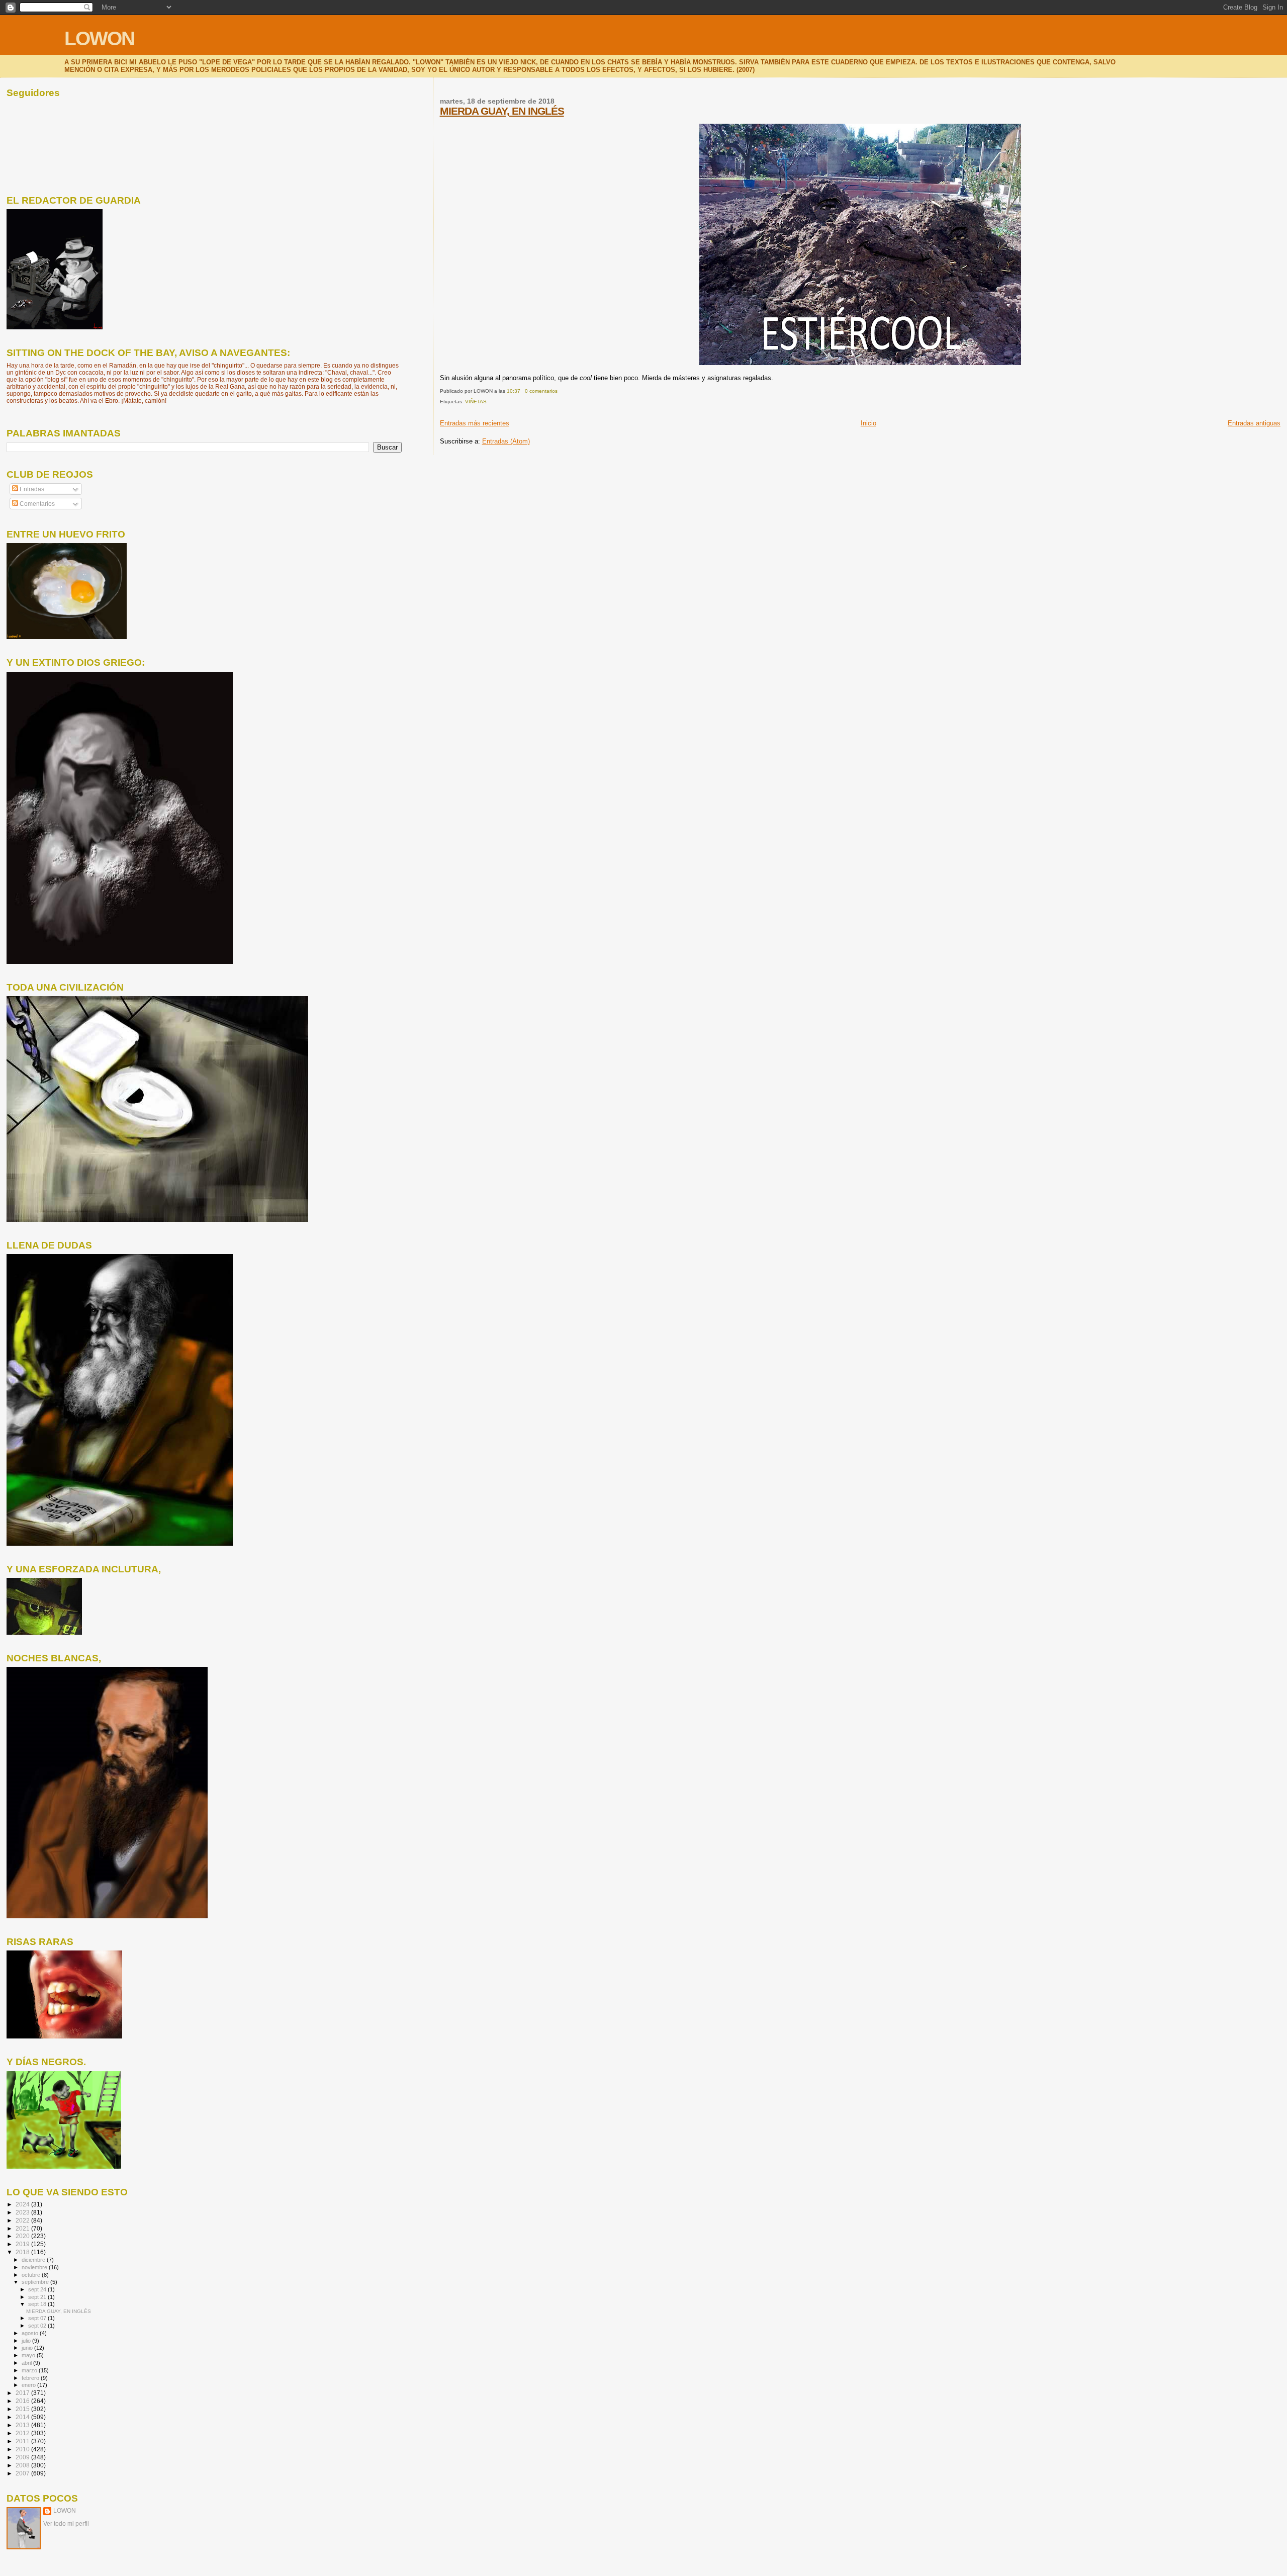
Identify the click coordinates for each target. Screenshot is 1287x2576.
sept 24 (38, 2289)
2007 (23, 2473)
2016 (23, 2401)
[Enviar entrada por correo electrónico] (560, 391)
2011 (23, 2441)
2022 (23, 2220)
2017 (23, 2393)
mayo (29, 2355)
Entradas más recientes (475, 423)
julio (27, 2341)
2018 (23, 2252)
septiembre (36, 2282)
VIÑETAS (476, 402)
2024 (23, 2204)
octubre (32, 2275)
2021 (23, 2228)
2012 (23, 2433)
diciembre (34, 2260)
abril (27, 2363)
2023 (23, 2212)
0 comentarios (541, 391)
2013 (23, 2425)
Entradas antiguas (1254, 423)
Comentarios (36, 504)
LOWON (99, 38)
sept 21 (38, 2297)
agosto (31, 2333)
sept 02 (38, 2326)
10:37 (514, 391)
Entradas (31, 489)
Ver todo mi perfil (66, 2524)
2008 (23, 2465)
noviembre (35, 2267)
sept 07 (38, 2318)
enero (29, 2385)
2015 (23, 2409)
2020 (23, 2236)
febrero (31, 2378)
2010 (23, 2449)
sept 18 (38, 2304)
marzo (30, 2370)
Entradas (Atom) (506, 441)
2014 (23, 2417)
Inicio (868, 423)
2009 (23, 2457)
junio (28, 2348)
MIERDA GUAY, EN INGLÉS (502, 111)
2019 (23, 2244)
